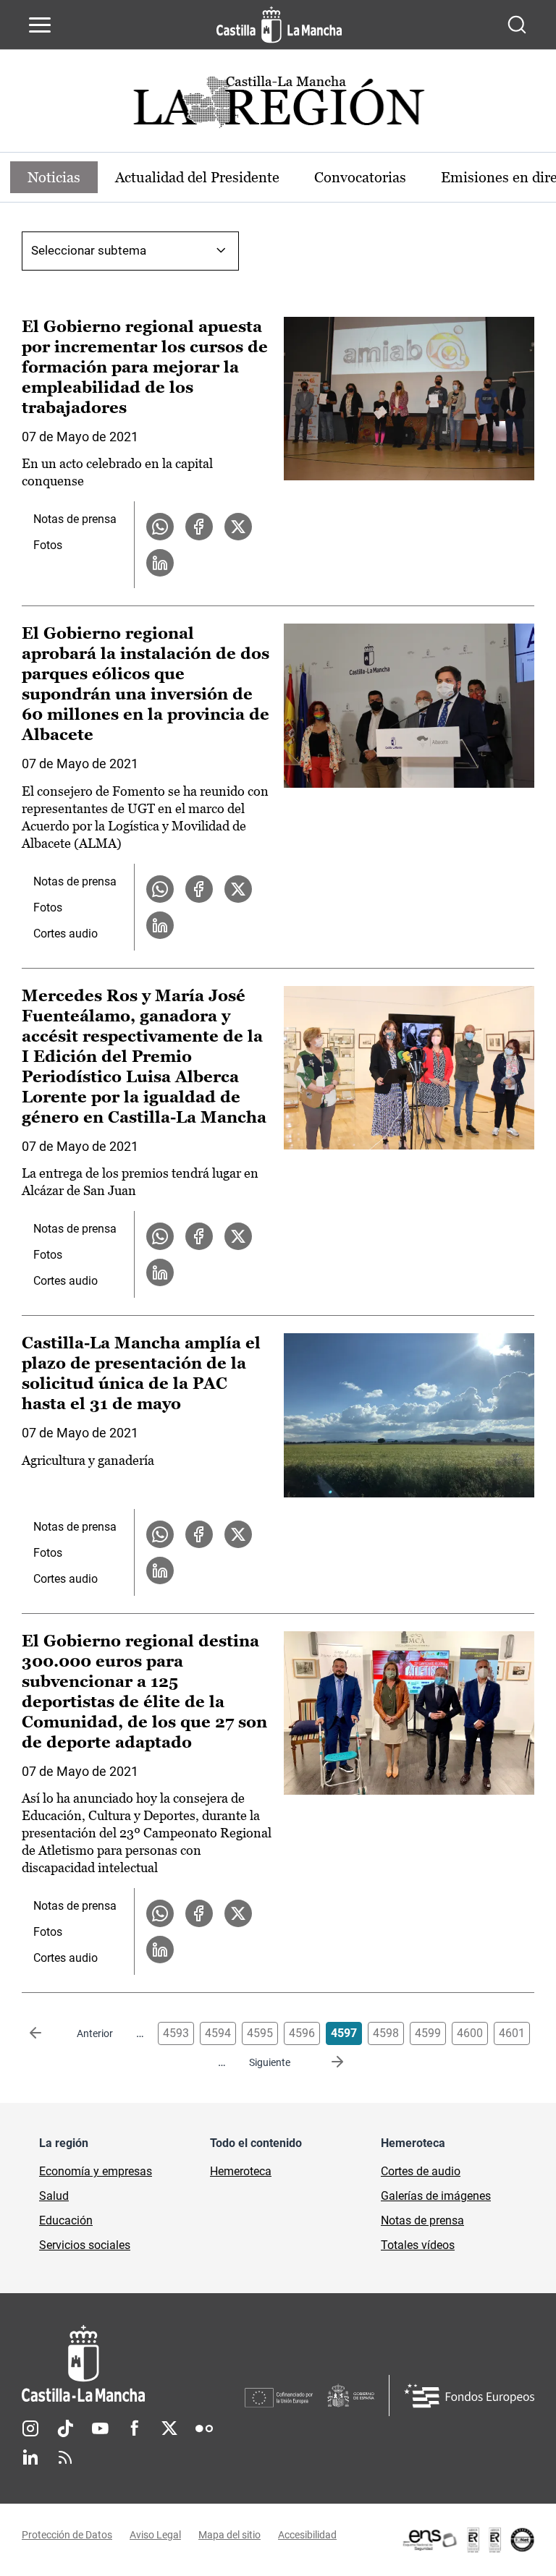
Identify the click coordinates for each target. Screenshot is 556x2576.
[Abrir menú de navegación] (40, 25)
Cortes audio (66, 934)
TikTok (65, 2428)
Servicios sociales (85, 2245)
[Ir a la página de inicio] (279, 25)
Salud (54, 2196)
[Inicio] (133, 2364)
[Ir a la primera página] (47, 2033)
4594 (218, 2033)
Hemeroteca (241, 2171)
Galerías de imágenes (436, 2196)
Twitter (169, 2428)
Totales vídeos (418, 2245)
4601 (512, 2033)
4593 (176, 2033)
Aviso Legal (155, 2535)
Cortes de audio (421, 2171)
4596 (302, 2033)
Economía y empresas (96, 2171)
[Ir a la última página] (326, 2062)
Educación (66, 2220)
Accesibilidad (307, 2535)
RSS (65, 2457)
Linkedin (30, 2457)
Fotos (48, 545)
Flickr (204, 2428)
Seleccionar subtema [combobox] (89, 250)
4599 (428, 2033)
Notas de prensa (75, 519)
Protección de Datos (67, 2535)
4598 (386, 2033)
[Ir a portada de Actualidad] (278, 106)
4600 (470, 2033)
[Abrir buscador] (517, 25)
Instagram (30, 2428)
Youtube (100, 2428)
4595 (260, 2033)
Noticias (54, 177)
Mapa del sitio (229, 2535)
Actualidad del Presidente (197, 177)
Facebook (135, 2428)
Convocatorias (360, 177)
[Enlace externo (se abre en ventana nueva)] (468, 2540)
